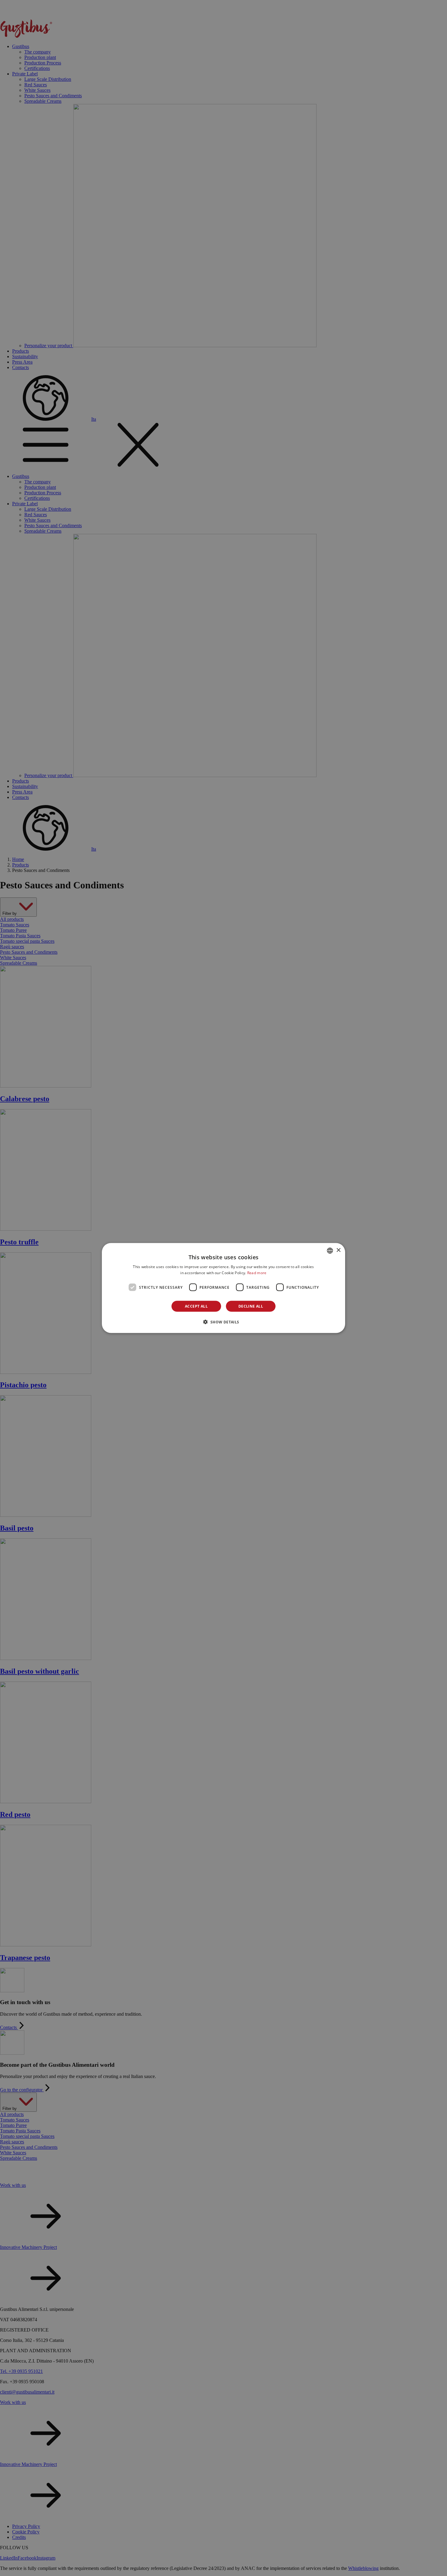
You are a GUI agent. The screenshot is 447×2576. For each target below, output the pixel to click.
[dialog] (223, 1288)
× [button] (338, 1250)
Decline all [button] (251, 1306)
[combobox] (330, 1250)
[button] (223, 1322)
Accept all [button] (196, 1306)
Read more (257, 1272)
